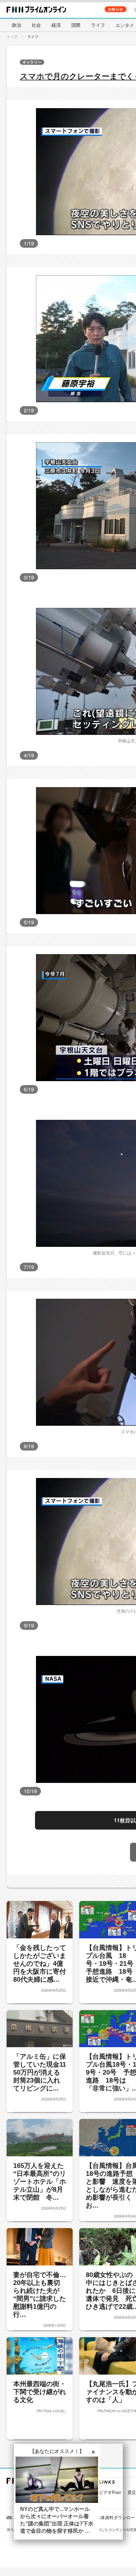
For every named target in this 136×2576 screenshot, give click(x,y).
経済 (56, 25)
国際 (76, 25)
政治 (17, 25)
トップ (12, 36)
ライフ (98, 25)
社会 (36, 25)
